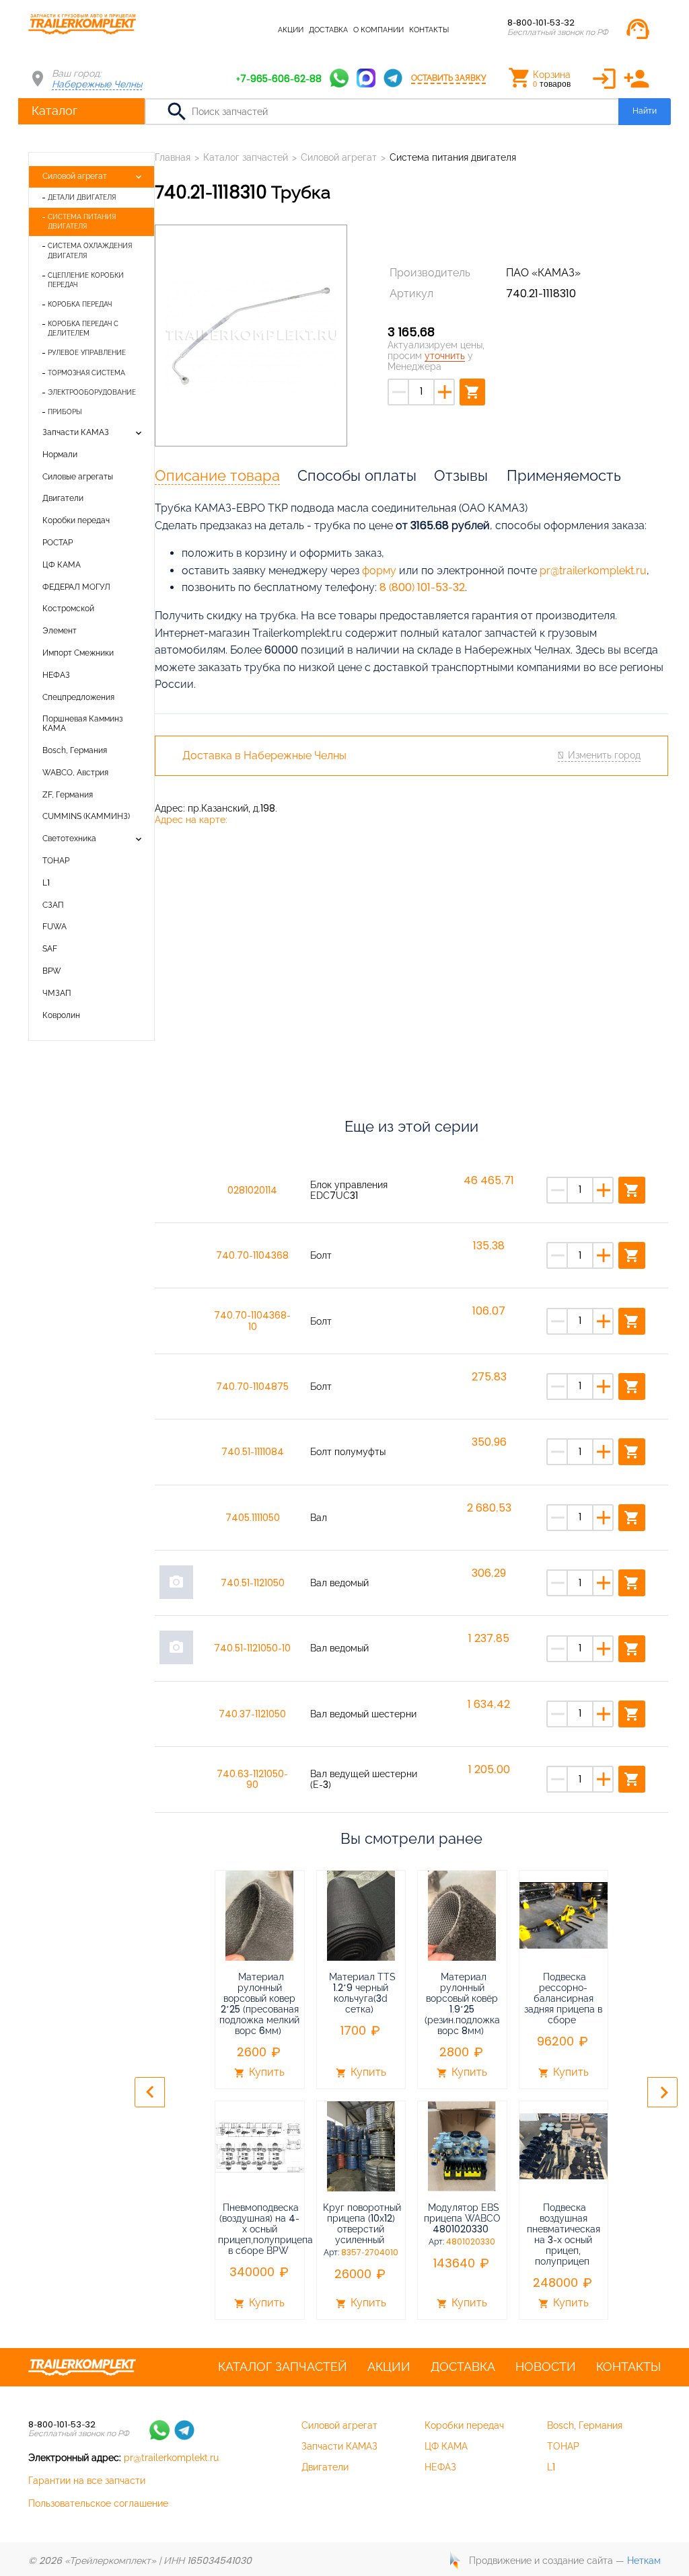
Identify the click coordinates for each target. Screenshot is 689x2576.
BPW (52, 971)
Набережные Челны (97, 84)
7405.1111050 (253, 1518)
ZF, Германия (68, 795)
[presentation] (150, 2092)
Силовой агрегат (75, 176)
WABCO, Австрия (75, 773)
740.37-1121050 (252, 1714)
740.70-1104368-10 (252, 1321)
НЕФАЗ (56, 675)
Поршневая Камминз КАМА (83, 724)
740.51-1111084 (253, 1452)
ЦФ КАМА (62, 565)
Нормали (60, 455)
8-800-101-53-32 (541, 23)
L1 (46, 883)
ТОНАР (56, 861)
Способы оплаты (357, 475)
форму (379, 571)
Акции (291, 30)
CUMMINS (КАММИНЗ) (86, 816)
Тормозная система (86, 373)
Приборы (65, 412)
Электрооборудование (92, 392)
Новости (546, 2367)
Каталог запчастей (233, 30)
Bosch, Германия (75, 750)
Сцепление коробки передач (86, 280)
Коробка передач (80, 304)
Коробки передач (76, 520)
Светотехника (69, 838)
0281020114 (252, 1190)
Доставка (328, 30)
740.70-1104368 (252, 1255)
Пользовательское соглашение (98, 2503)
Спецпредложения (78, 697)
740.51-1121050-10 (252, 1648)
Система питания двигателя (82, 222)
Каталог (55, 111)
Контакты (429, 30)
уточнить (445, 356)
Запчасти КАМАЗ (76, 432)
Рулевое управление (87, 353)
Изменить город (604, 755)
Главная (173, 157)
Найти (645, 111)
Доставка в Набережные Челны (264, 756)
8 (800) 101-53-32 (422, 587)
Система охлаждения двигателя (90, 250)
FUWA (55, 927)
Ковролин (61, 1015)
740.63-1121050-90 (252, 1779)
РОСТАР (58, 543)
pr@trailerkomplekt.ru (593, 571)
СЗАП (53, 905)
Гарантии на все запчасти (87, 2481)
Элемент (60, 631)
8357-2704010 (370, 2253)
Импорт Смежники (78, 653)
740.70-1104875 (252, 1387)
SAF (50, 949)
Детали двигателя (82, 197)
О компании (378, 30)
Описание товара (217, 475)
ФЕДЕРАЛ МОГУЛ (76, 587)
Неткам (644, 2561)
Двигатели (63, 498)
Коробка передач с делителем (83, 328)
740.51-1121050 (253, 1583)
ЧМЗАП (57, 993)
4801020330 (471, 2242)
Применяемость (564, 475)
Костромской (68, 609)
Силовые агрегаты (78, 477)
